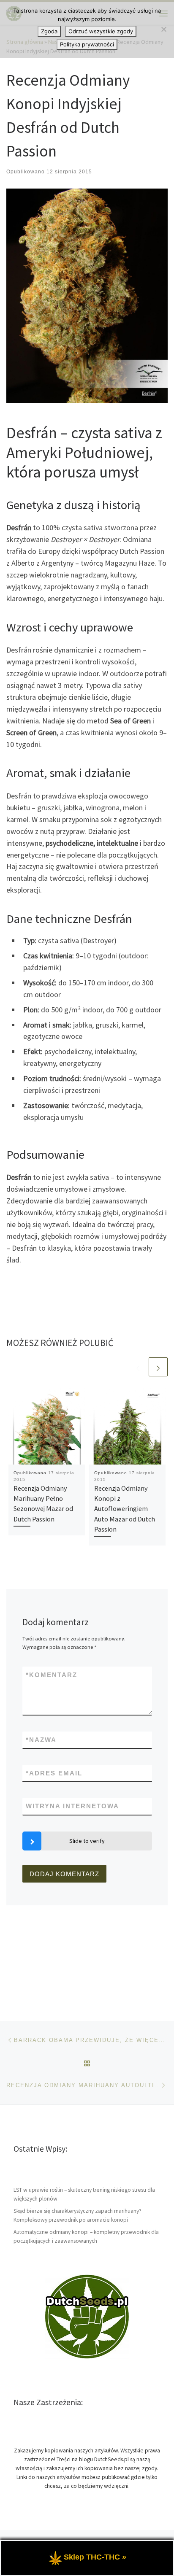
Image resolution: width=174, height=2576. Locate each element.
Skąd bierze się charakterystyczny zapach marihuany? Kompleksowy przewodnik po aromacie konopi (77, 2215)
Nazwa (41, 1740)
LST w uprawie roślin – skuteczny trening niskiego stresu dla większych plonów (84, 2194)
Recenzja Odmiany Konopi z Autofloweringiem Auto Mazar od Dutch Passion (125, 1509)
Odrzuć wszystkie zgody (101, 31)
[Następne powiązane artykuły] (158, 1367)
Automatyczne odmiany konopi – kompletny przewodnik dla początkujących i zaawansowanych (86, 2236)
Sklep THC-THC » (95, 2557)
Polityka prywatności (87, 44)
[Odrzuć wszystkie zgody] (163, 29)
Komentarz (52, 1675)
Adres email (54, 1773)
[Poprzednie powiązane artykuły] (138, 1367)
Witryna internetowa (72, 1806)
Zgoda (49, 31)
